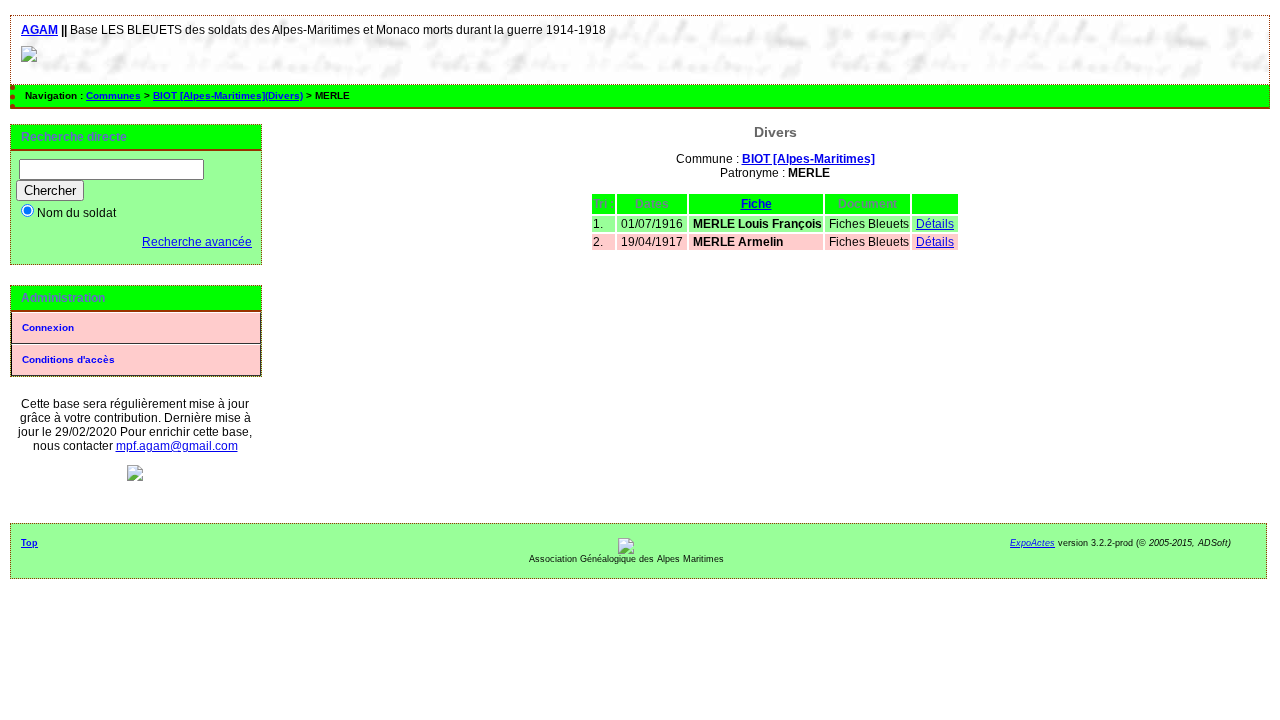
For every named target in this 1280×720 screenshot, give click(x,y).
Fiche (756, 204)
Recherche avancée (197, 242)
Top (29, 543)
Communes (113, 95)
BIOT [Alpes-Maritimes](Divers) (228, 95)
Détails (935, 224)
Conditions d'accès (68, 359)
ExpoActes (1032, 543)
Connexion (48, 327)
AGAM (39, 30)
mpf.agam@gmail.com (177, 446)
